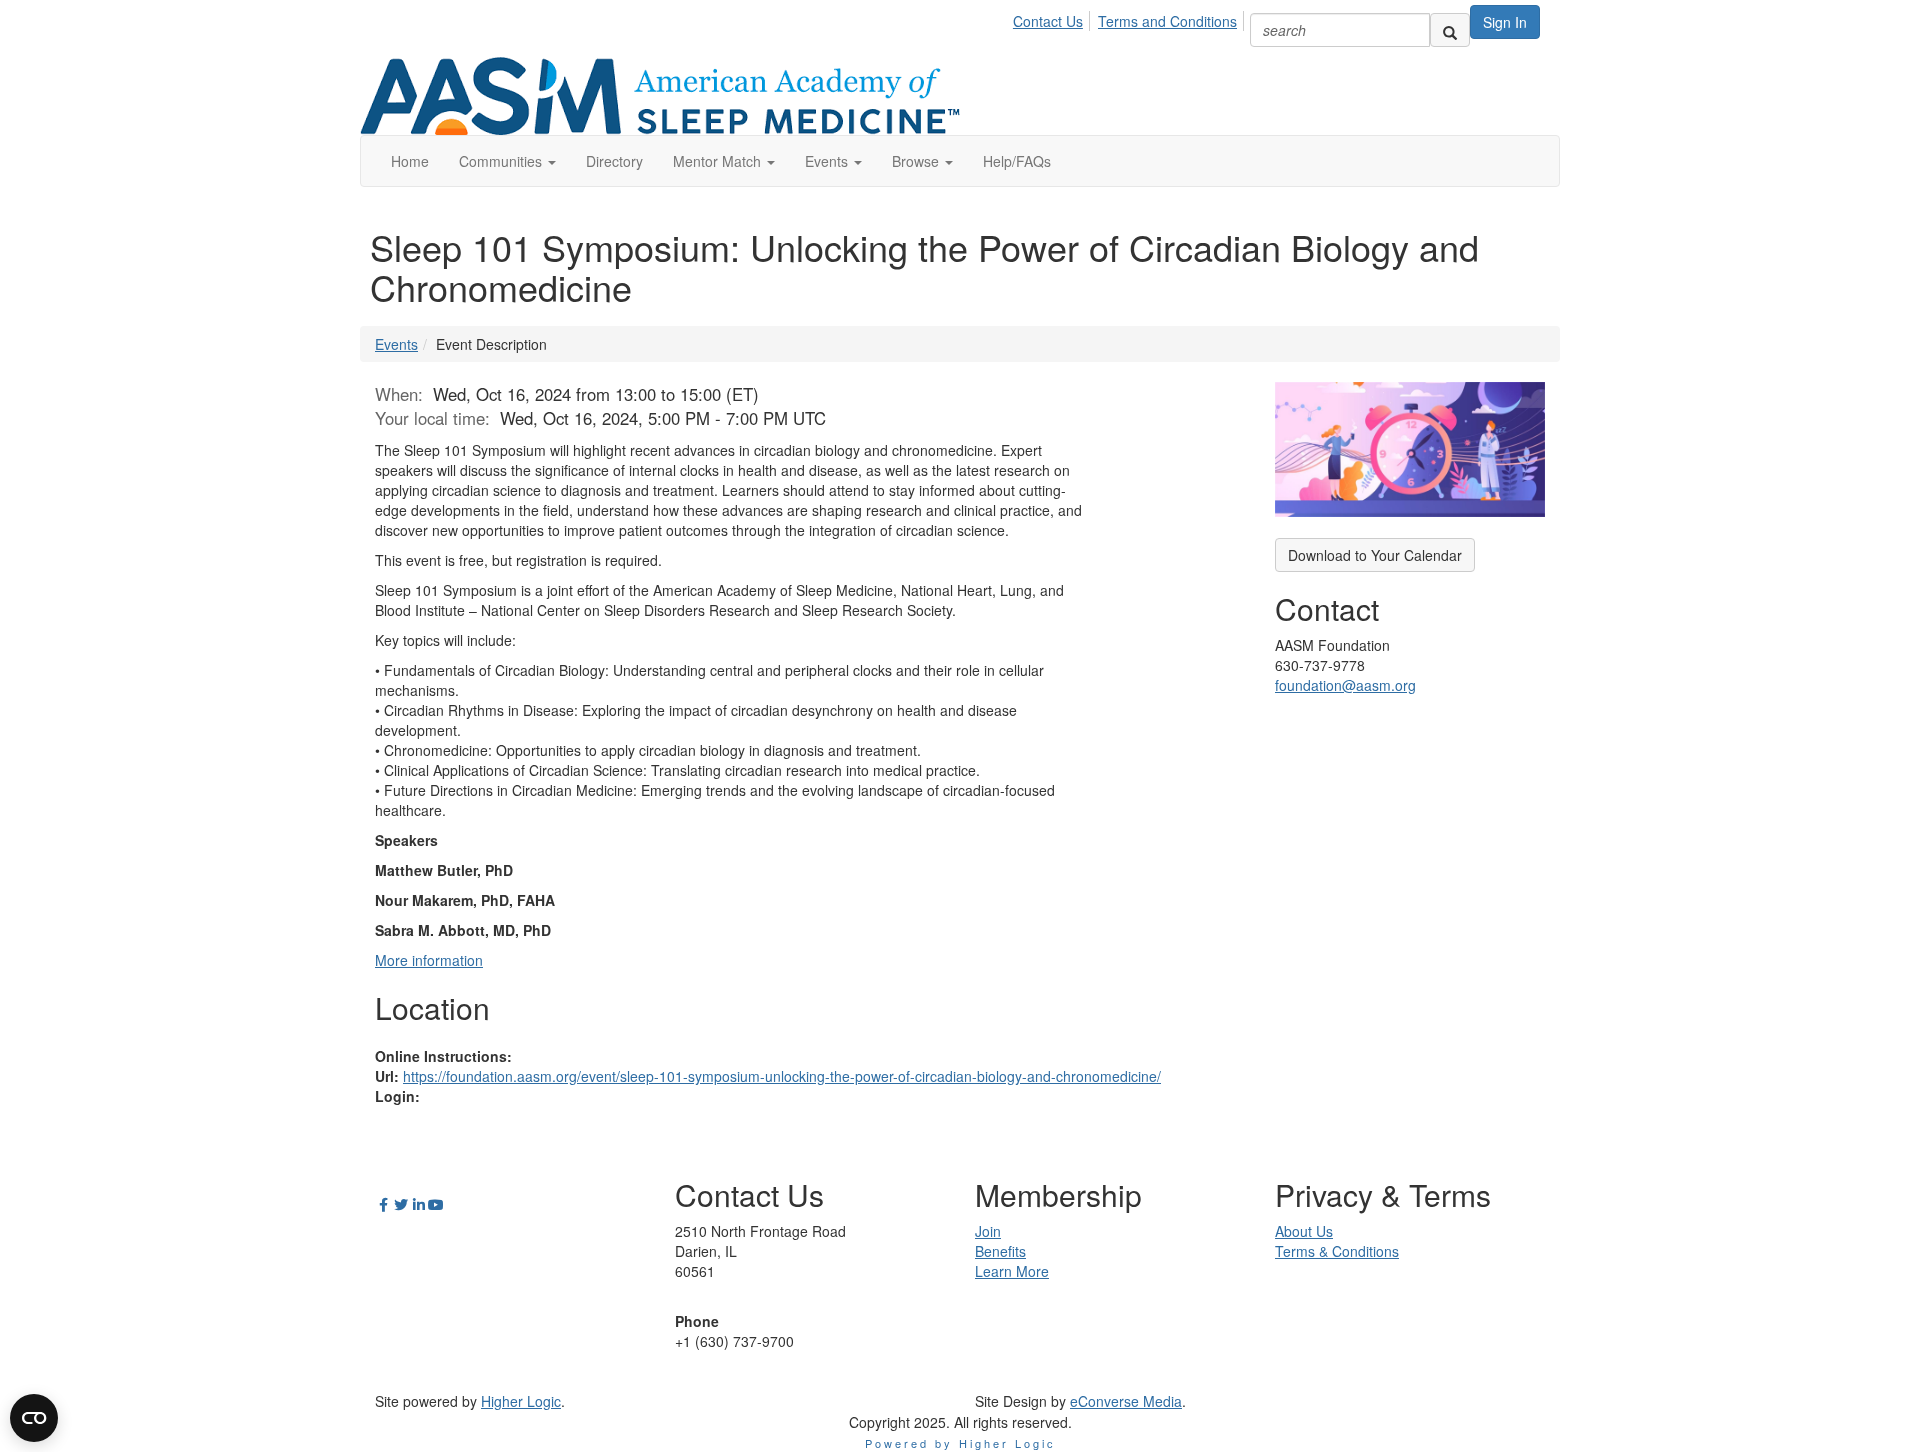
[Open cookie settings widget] (34, 1418)
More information (429, 960)
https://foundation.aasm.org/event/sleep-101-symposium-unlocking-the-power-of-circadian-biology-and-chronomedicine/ (782, 1076)
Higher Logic (521, 1401)
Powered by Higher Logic (960, 1443)
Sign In (1505, 22)
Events (396, 344)
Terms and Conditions (1167, 21)
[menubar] (1130, 18)
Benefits (1000, 1251)
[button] (507, 161)
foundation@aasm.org (1345, 685)
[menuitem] (1053, 18)
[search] (1450, 30)
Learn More (1012, 1271)
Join (988, 1231)
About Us (1304, 1231)
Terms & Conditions (1337, 1251)
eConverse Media (1126, 1401)
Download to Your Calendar (1375, 555)
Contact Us (1048, 21)
